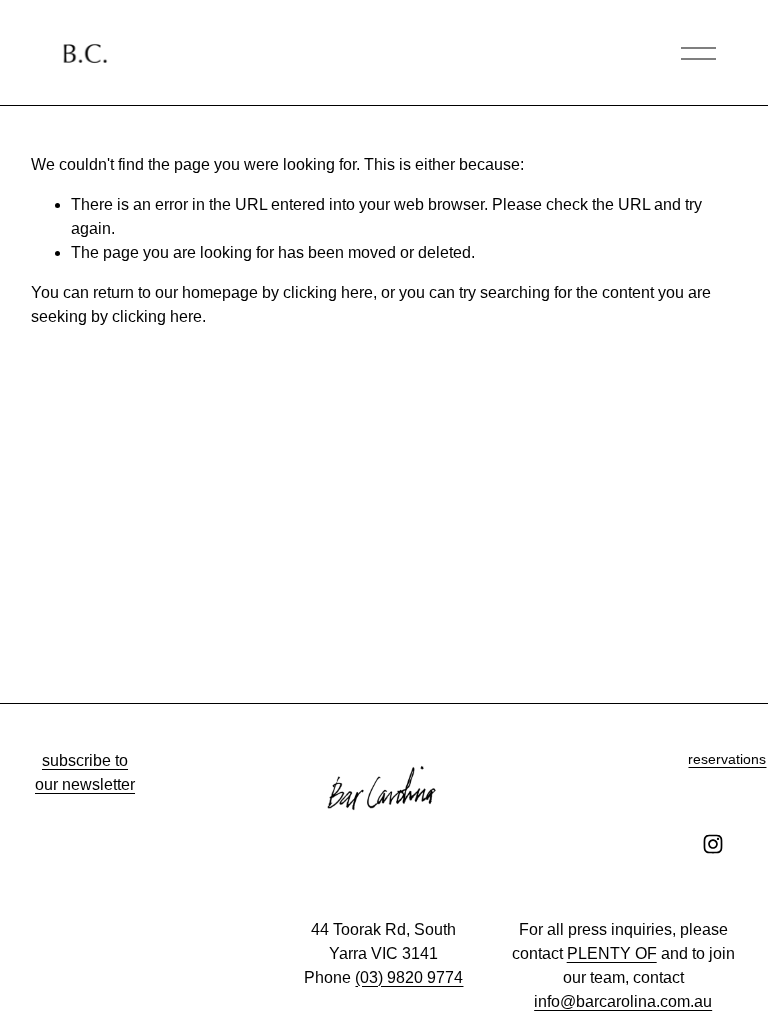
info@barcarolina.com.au (623, 1001)
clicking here (328, 292)
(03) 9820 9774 (409, 977)
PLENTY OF (612, 953)
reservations (727, 759)
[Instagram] (713, 844)
